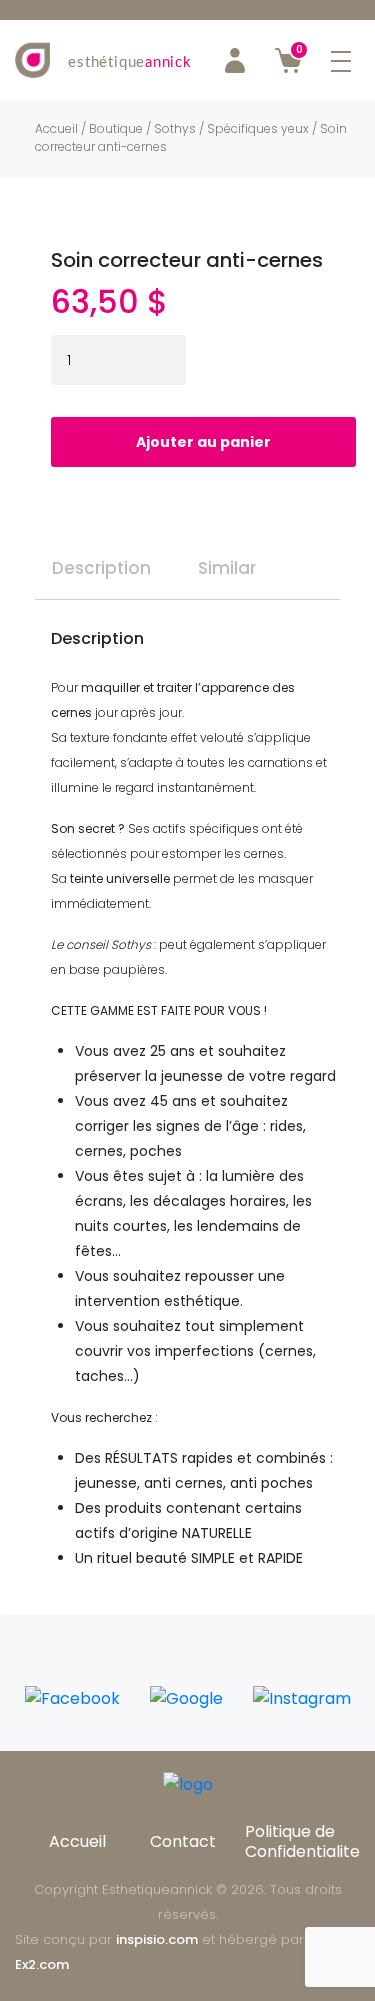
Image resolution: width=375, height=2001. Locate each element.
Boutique (116, 128)
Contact (183, 1841)
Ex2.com (42, 1964)
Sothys (175, 128)
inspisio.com (157, 1939)
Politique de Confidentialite (302, 1841)
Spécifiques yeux (258, 128)
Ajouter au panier (203, 442)
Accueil (56, 128)
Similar (227, 568)
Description (101, 568)
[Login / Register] (235, 60)
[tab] (101, 560)
